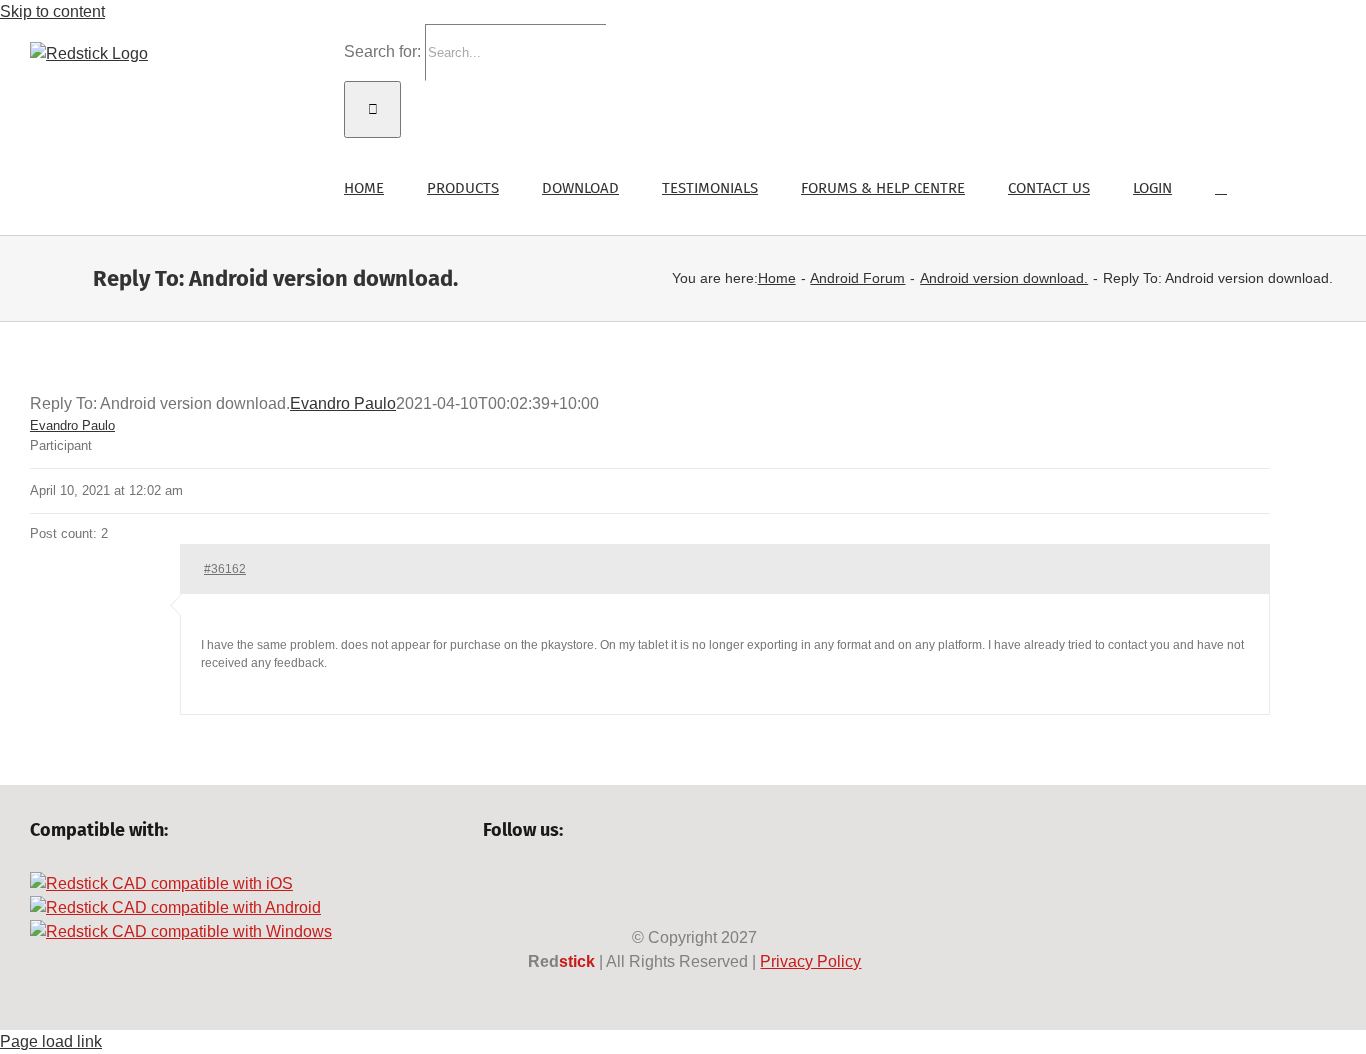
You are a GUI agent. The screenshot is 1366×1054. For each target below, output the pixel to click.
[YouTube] (560, 884)
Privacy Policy (810, 961)
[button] (1221, 186)
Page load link (51, 1041)
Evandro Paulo (343, 403)
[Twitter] (526, 884)
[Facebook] (492, 884)
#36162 (225, 569)
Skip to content (52, 11)
